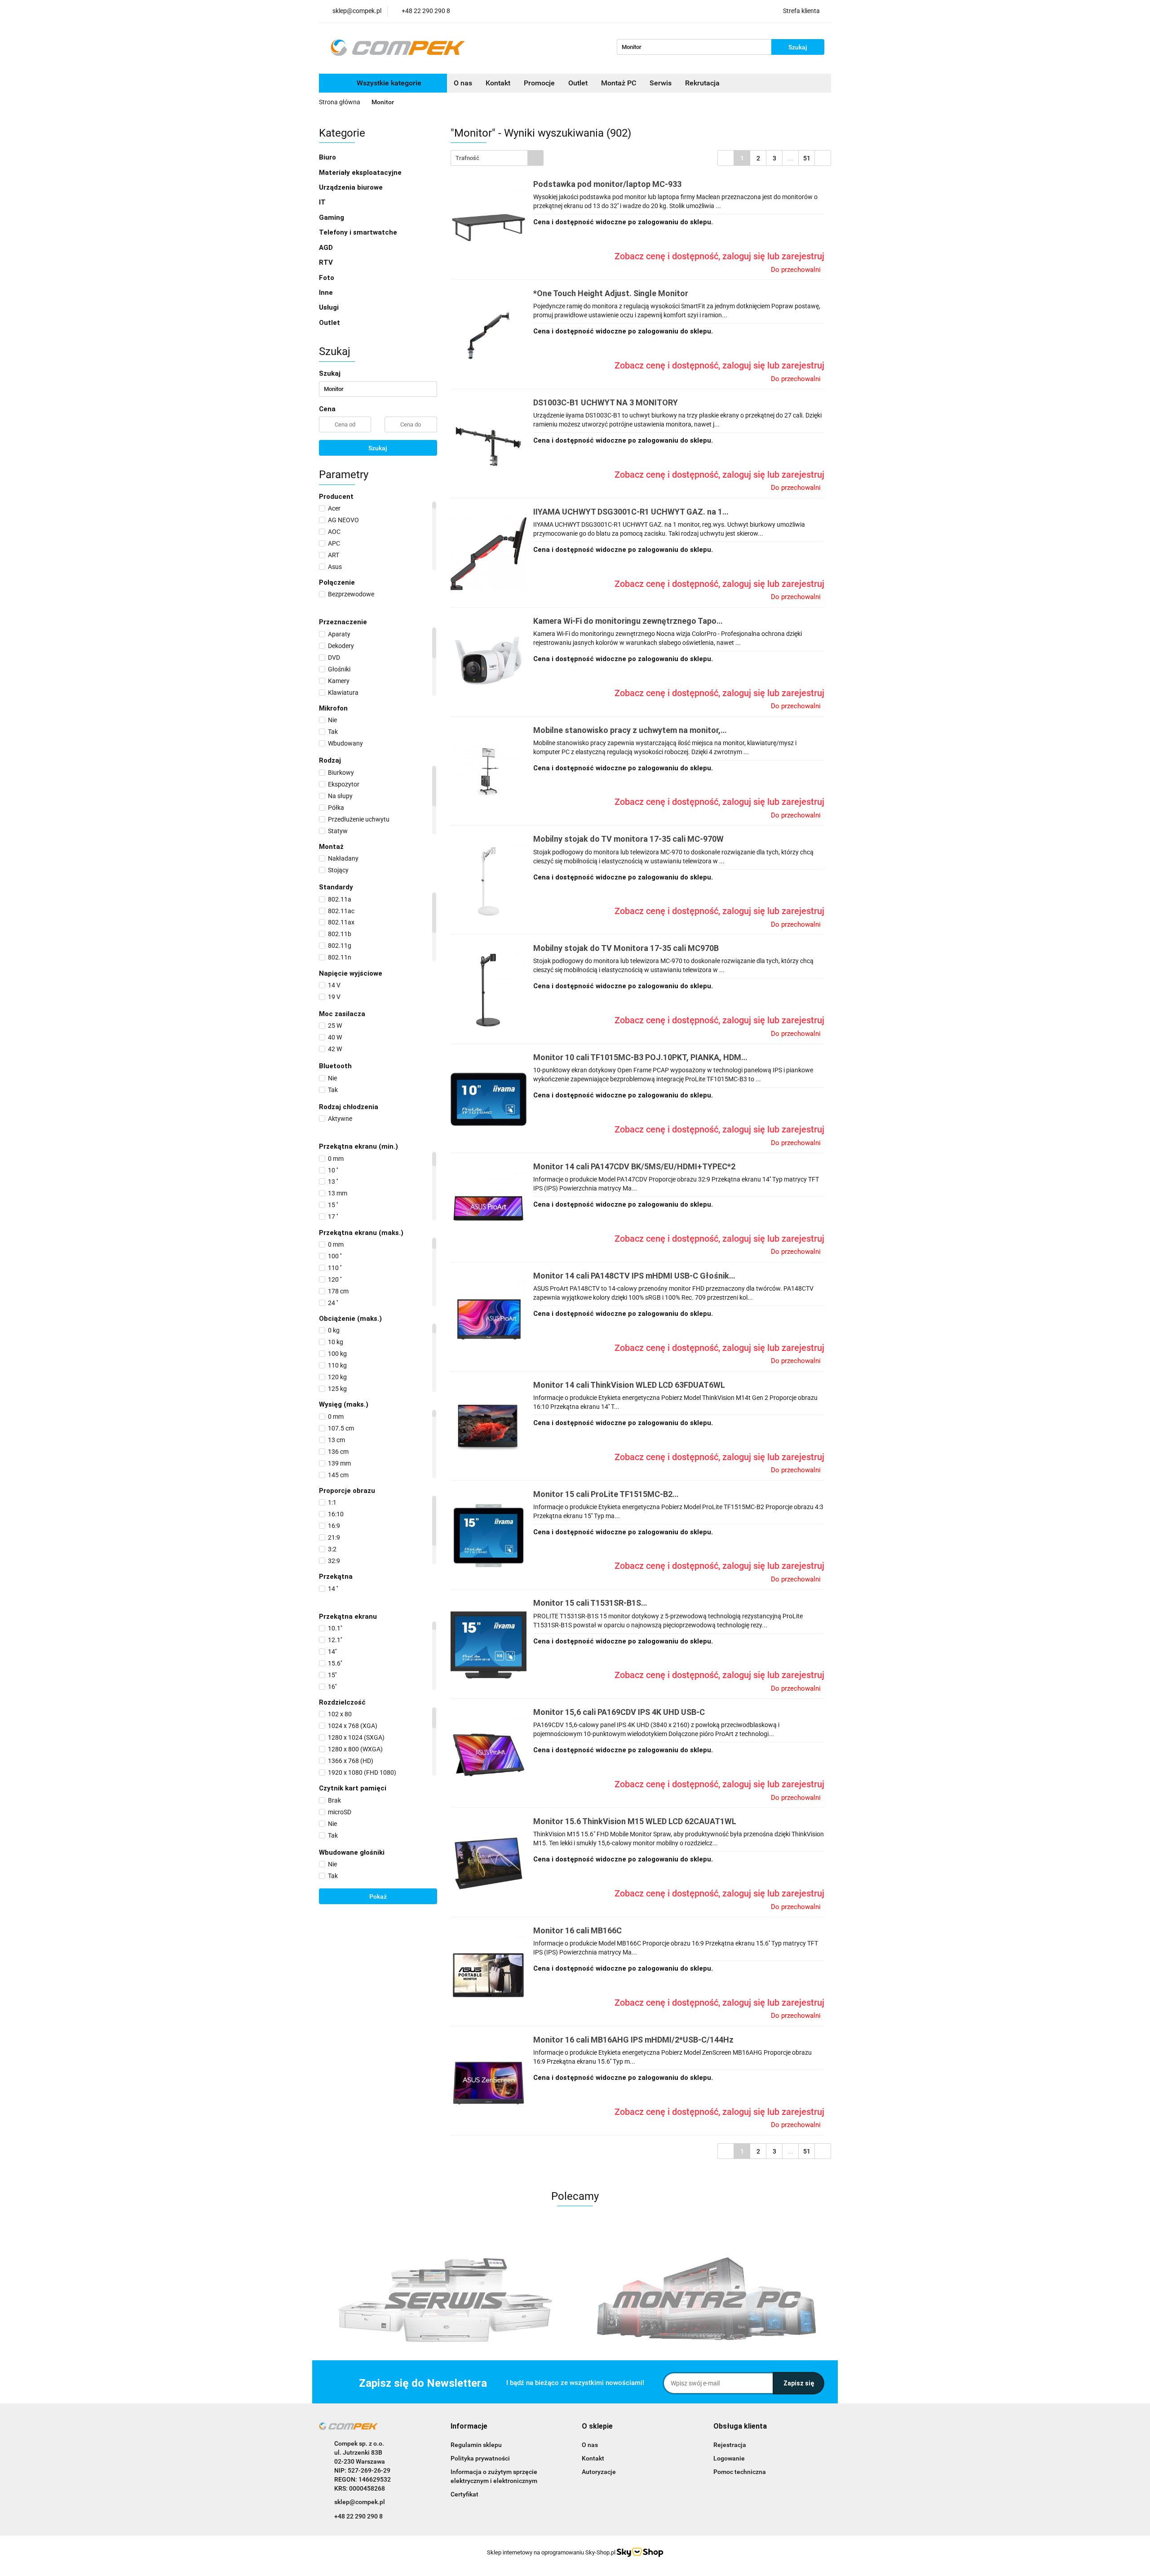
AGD (327, 248)
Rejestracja (730, 2445)
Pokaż (378, 1896)
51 (807, 158)
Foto (327, 278)
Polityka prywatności (480, 2458)
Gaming (332, 218)
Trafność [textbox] (467, 158)
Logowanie (729, 2458)
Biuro (328, 157)
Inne (327, 293)
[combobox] (497, 158)
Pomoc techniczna (740, 2472)
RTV (327, 262)
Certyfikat (464, 2494)
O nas (463, 83)
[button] (469, 2427)
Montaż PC (619, 83)
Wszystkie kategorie (388, 83)
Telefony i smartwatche (359, 232)
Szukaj (378, 448)
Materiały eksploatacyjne (361, 173)
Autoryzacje (599, 2472)
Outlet (578, 83)
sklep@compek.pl (360, 2502)
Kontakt (498, 83)
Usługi (330, 307)
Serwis (661, 83)
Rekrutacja (702, 83)
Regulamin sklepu (476, 2445)
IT (323, 202)
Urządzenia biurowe (352, 187)
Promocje (539, 83)
